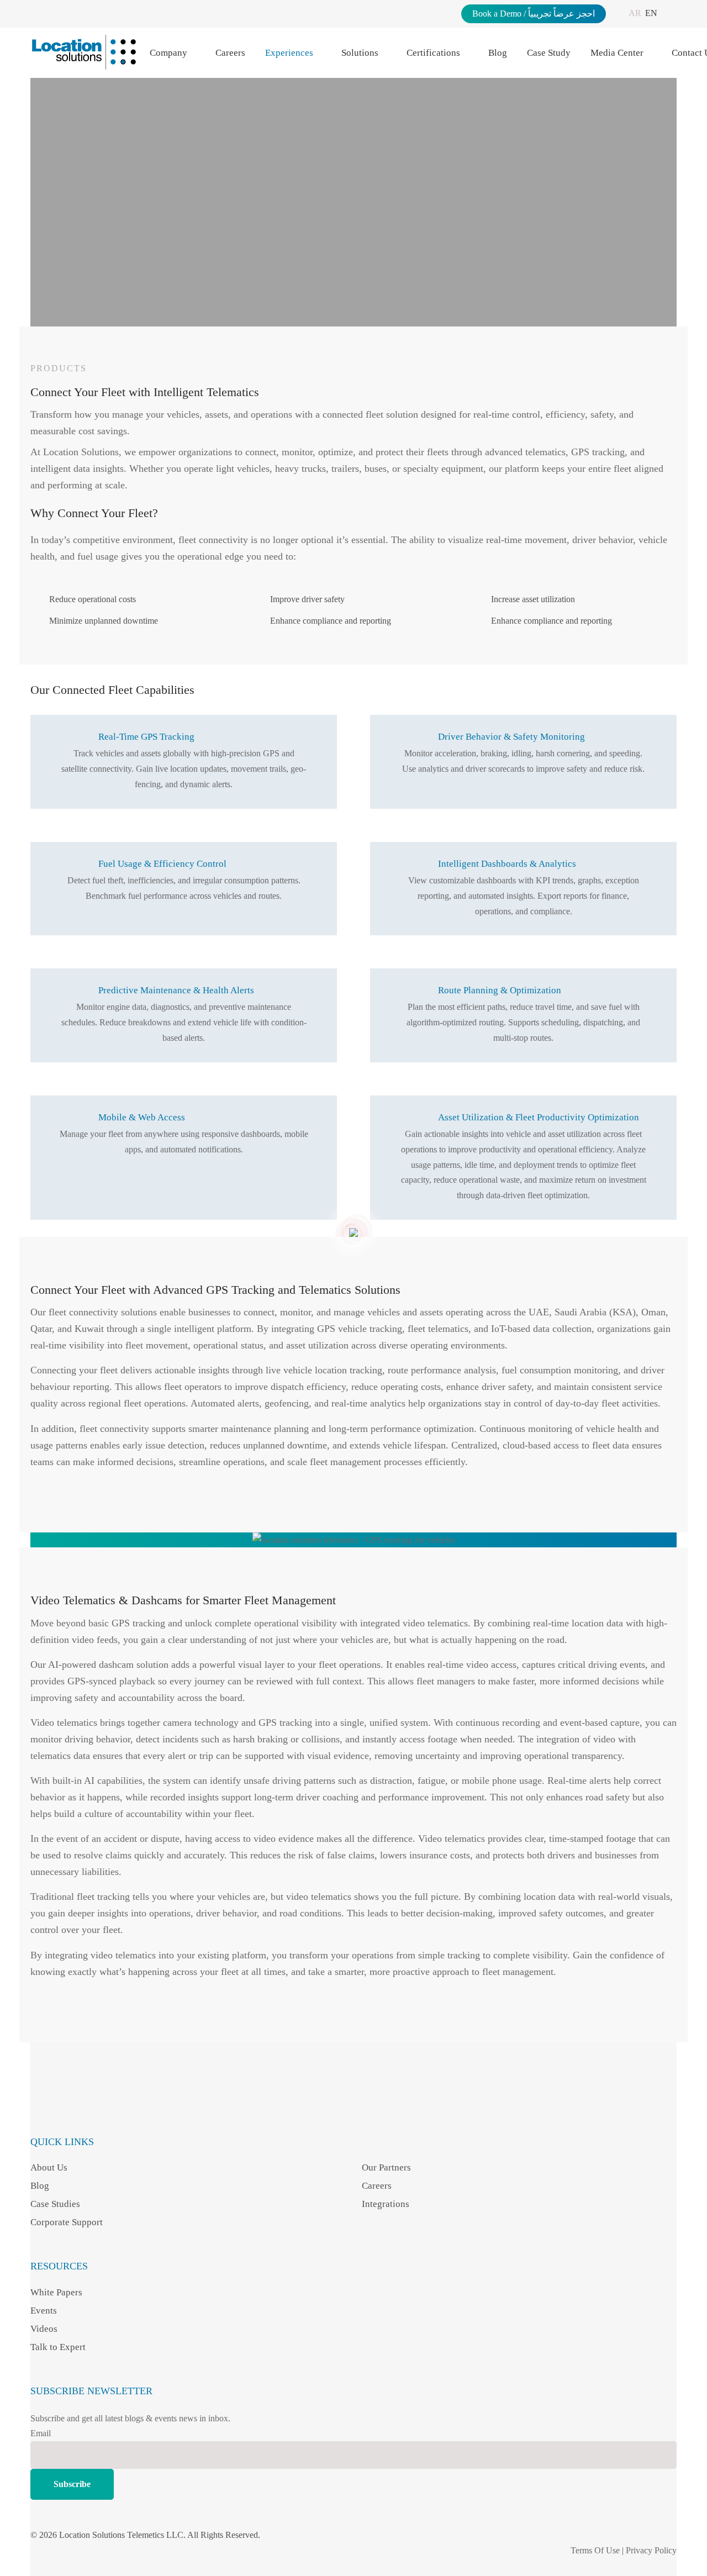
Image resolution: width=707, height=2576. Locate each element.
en (651, 13)
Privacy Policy (651, 2550)
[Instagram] (60, 2109)
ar (635, 13)
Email (41, 2433)
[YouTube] (108, 2109)
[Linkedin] (84, 2109)
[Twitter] (132, 2109)
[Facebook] (37, 2109)
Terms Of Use (595, 2550)
